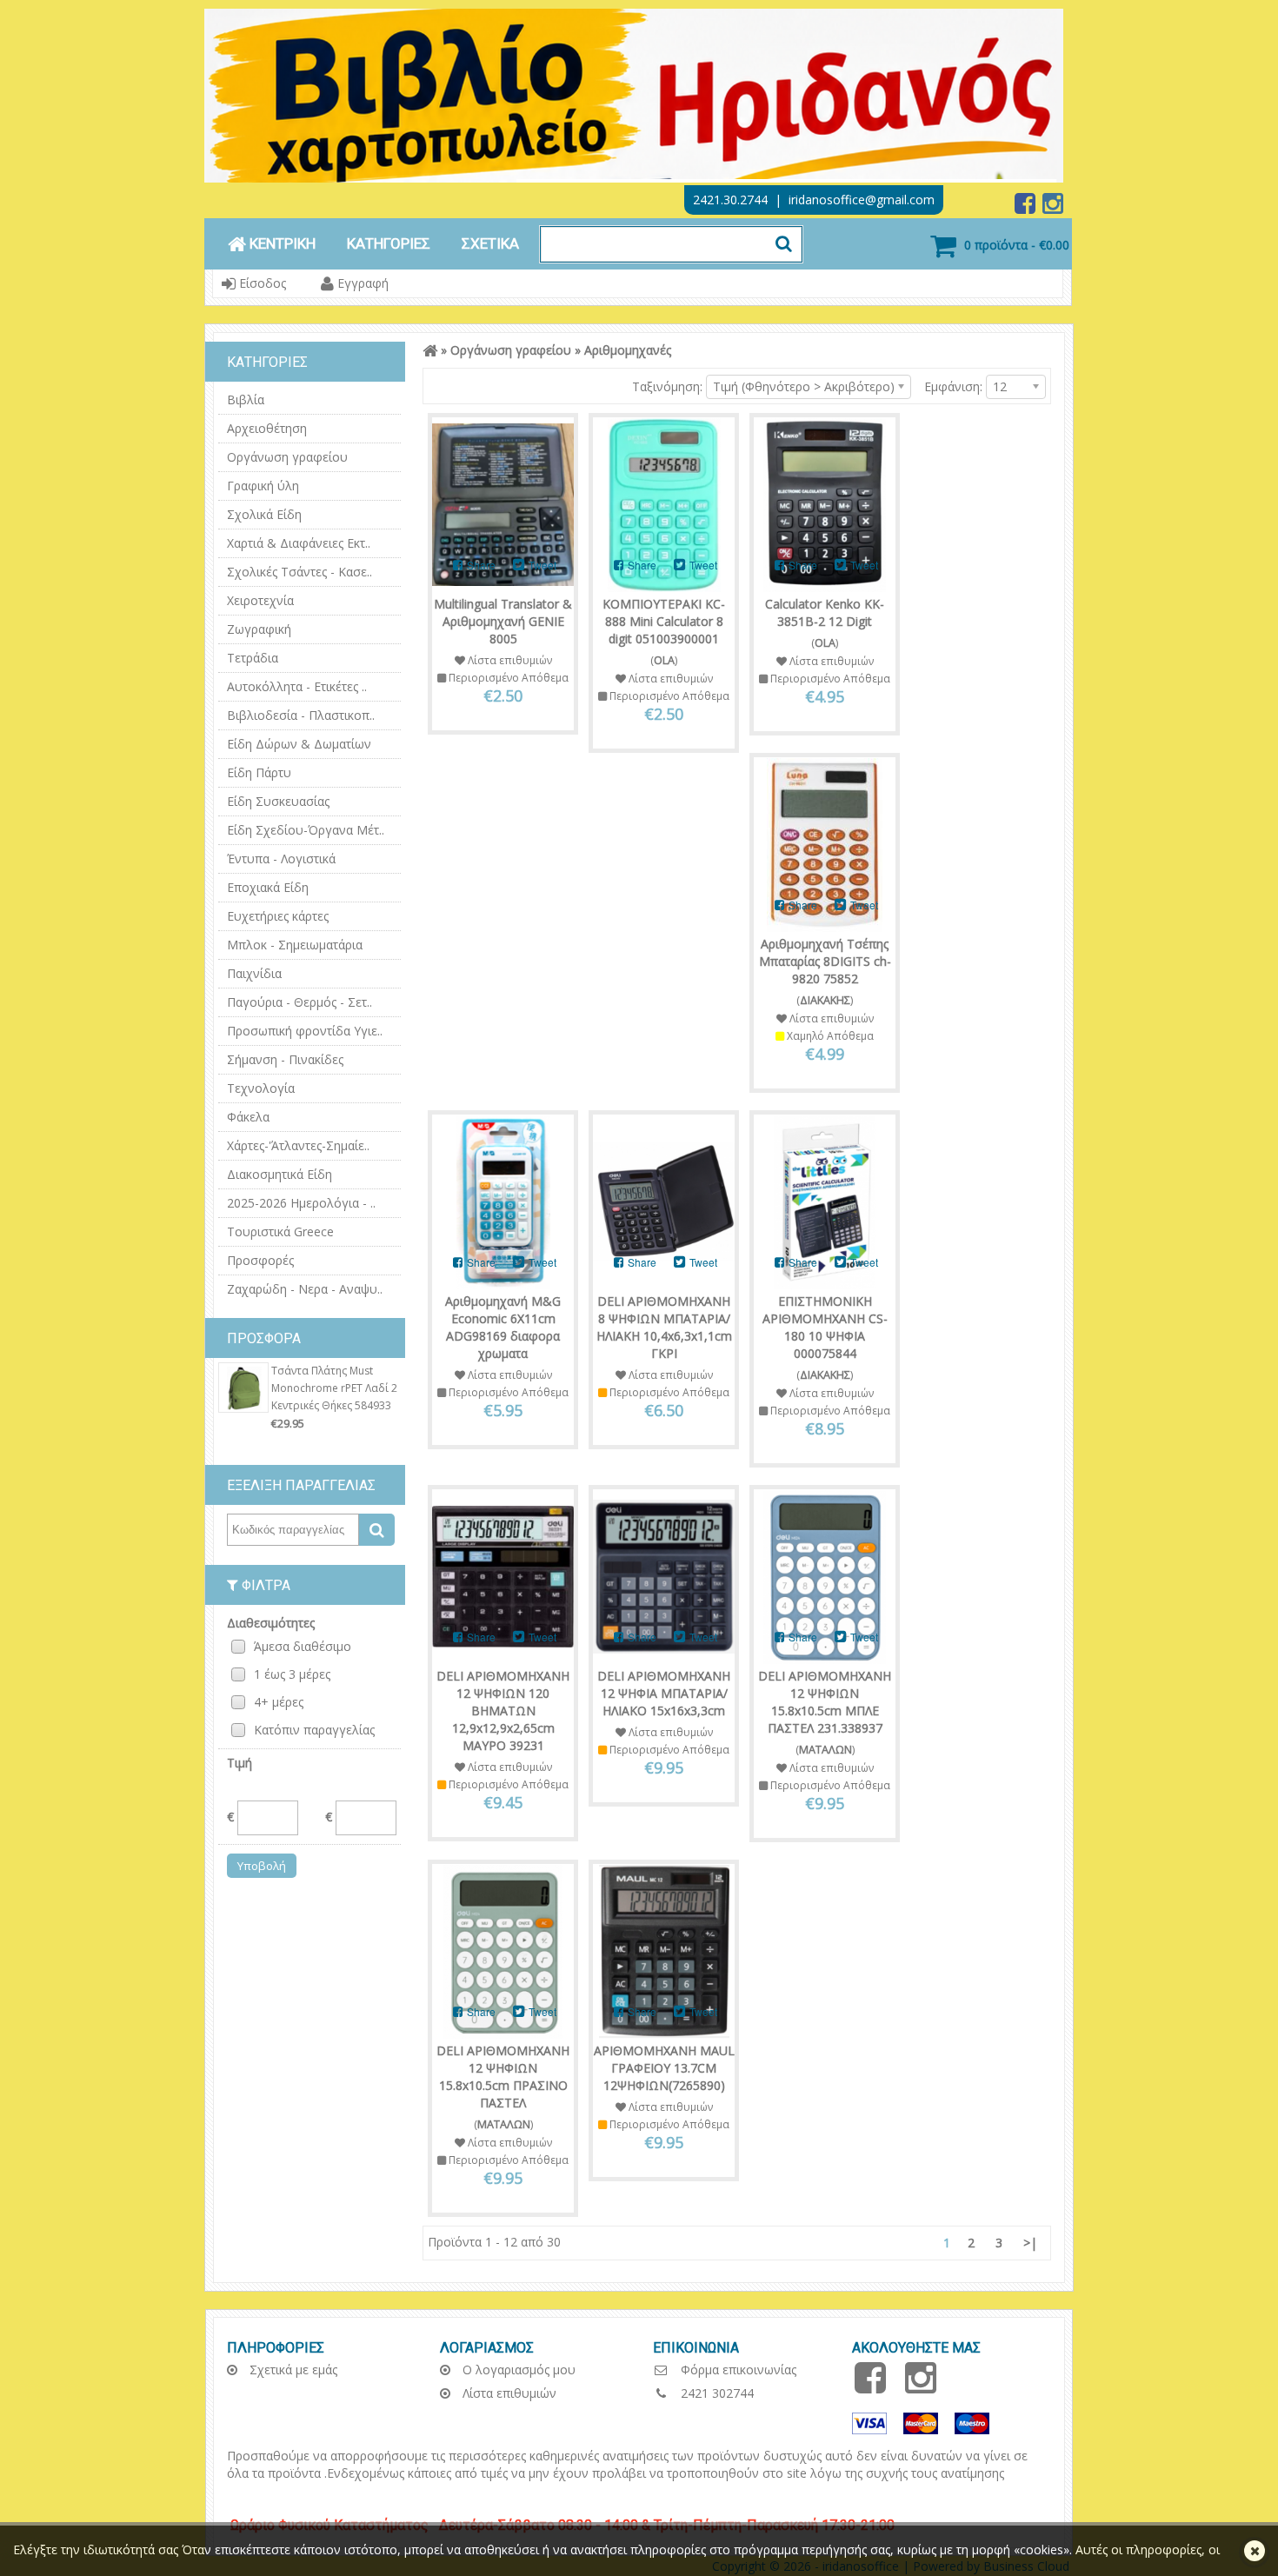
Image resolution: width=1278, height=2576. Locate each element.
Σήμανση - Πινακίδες (285, 1059)
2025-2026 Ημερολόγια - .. (301, 1203)
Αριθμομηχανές (628, 350)
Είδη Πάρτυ (259, 772)
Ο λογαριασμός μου (517, 2370)
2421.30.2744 (730, 200)
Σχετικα (490, 243)
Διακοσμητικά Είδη (280, 1174)
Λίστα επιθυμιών (508, 2393)
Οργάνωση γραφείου (287, 457)
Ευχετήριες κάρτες (278, 916)
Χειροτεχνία (260, 600)
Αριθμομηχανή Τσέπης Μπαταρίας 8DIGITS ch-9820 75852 (825, 961)
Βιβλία (246, 399)
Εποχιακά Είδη (268, 887)
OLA (664, 660)
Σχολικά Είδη (264, 514)
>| (1030, 2243)
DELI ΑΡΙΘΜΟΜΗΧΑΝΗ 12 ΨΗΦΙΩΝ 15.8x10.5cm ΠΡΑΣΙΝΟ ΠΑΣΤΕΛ (503, 2077)
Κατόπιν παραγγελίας (314, 1730)
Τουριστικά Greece (280, 1231)
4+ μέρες (279, 1702)
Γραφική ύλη (263, 486)
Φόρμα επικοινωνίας (737, 2370)
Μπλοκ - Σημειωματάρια (295, 945)
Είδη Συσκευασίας (278, 801)
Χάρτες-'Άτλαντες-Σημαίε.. (298, 1145)
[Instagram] (1053, 207)
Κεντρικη (281, 243)
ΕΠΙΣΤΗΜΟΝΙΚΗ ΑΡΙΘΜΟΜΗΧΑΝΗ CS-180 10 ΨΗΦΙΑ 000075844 (825, 1327)
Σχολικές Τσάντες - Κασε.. (300, 572)
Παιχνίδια (254, 973)
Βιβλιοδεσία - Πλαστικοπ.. (301, 715)
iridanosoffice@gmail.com (862, 200)
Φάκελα (248, 1117)
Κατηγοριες (389, 243)
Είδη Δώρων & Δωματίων (299, 744)
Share (480, 565)
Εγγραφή (361, 283)
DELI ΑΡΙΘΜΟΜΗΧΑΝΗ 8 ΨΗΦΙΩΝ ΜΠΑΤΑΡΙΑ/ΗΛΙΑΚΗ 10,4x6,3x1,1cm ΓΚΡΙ (664, 1327)
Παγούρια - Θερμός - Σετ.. (300, 1002)
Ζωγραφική (259, 629)
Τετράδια (253, 658)
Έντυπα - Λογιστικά (281, 859)
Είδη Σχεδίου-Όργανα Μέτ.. (306, 830)
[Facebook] (1027, 207)
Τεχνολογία (261, 1088)
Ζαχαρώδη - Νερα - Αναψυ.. (305, 1289)
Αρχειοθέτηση (267, 428)
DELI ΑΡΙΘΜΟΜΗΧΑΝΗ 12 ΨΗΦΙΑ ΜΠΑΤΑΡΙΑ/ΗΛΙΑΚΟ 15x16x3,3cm (664, 1693)
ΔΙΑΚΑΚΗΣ (825, 1000)
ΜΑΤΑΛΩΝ (825, 1750)
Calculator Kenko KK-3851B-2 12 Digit (825, 612)
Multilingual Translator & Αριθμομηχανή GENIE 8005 (503, 621)
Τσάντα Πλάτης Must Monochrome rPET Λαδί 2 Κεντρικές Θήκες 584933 (334, 1388)
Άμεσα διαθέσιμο (303, 1646)
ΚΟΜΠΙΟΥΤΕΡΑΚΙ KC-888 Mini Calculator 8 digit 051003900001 (664, 621)
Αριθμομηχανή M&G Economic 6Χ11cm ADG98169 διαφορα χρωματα (503, 1327)
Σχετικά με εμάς (292, 2370)
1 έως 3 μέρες (292, 1674)
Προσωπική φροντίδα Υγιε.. (305, 1031)
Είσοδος (261, 283)
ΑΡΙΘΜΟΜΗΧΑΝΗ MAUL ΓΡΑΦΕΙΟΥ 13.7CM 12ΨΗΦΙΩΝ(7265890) (664, 2068)
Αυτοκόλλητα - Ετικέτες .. (297, 686)
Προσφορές (260, 1260)
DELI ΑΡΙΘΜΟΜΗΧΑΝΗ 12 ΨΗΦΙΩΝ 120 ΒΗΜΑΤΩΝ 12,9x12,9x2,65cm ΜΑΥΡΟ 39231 (503, 1711)
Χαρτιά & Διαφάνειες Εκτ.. (299, 543)
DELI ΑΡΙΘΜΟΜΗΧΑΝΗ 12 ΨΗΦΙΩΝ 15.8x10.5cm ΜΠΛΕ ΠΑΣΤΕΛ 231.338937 (825, 1702)
